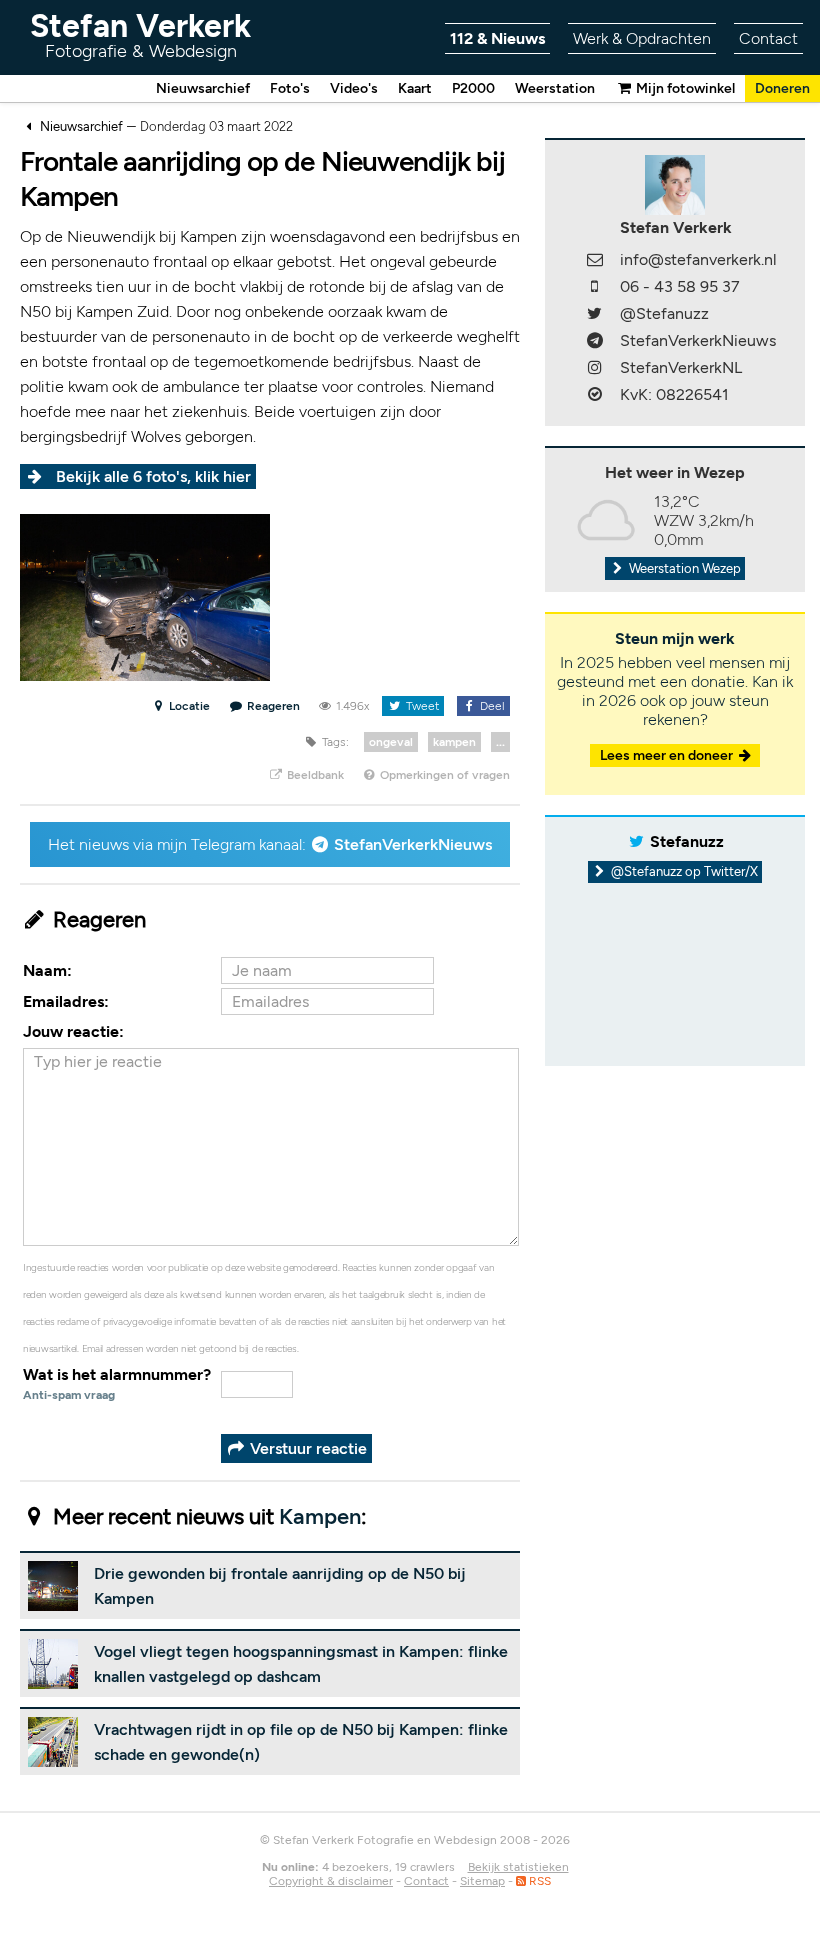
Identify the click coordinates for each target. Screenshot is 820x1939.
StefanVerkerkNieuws (413, 844)
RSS (538, 1881)
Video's (354, 88)
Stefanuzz (687, 841)
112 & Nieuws (497, 38)
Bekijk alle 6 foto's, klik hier (153, 476)
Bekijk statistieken (518, 1867)
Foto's (290, 88)
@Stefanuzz (664, 313)
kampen (454, 742)
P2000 (473, 88)
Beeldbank (314, 775)
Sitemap (482, 1881)
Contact (768, 38)
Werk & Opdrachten (642, 38)
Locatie (188, 706)
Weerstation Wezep (683, 568)
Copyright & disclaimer (331, 1881)
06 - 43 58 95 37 (680, 286)
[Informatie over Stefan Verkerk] (675, 183)
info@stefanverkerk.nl (698, 259)
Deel (491, 706)
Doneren (782, 88)
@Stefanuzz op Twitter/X (683, 871)
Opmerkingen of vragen (443, 775)
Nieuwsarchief (203, 88)
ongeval (391, 742)
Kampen (320, 1516)
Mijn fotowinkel (684, 88)
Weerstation (555, 88)
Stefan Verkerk (140, 34)
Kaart (415, 88)
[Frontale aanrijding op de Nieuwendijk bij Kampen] (145, 596)
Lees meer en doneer (668, 755)
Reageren (273, 706)
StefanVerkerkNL (681, 367)
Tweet (421, 706)
